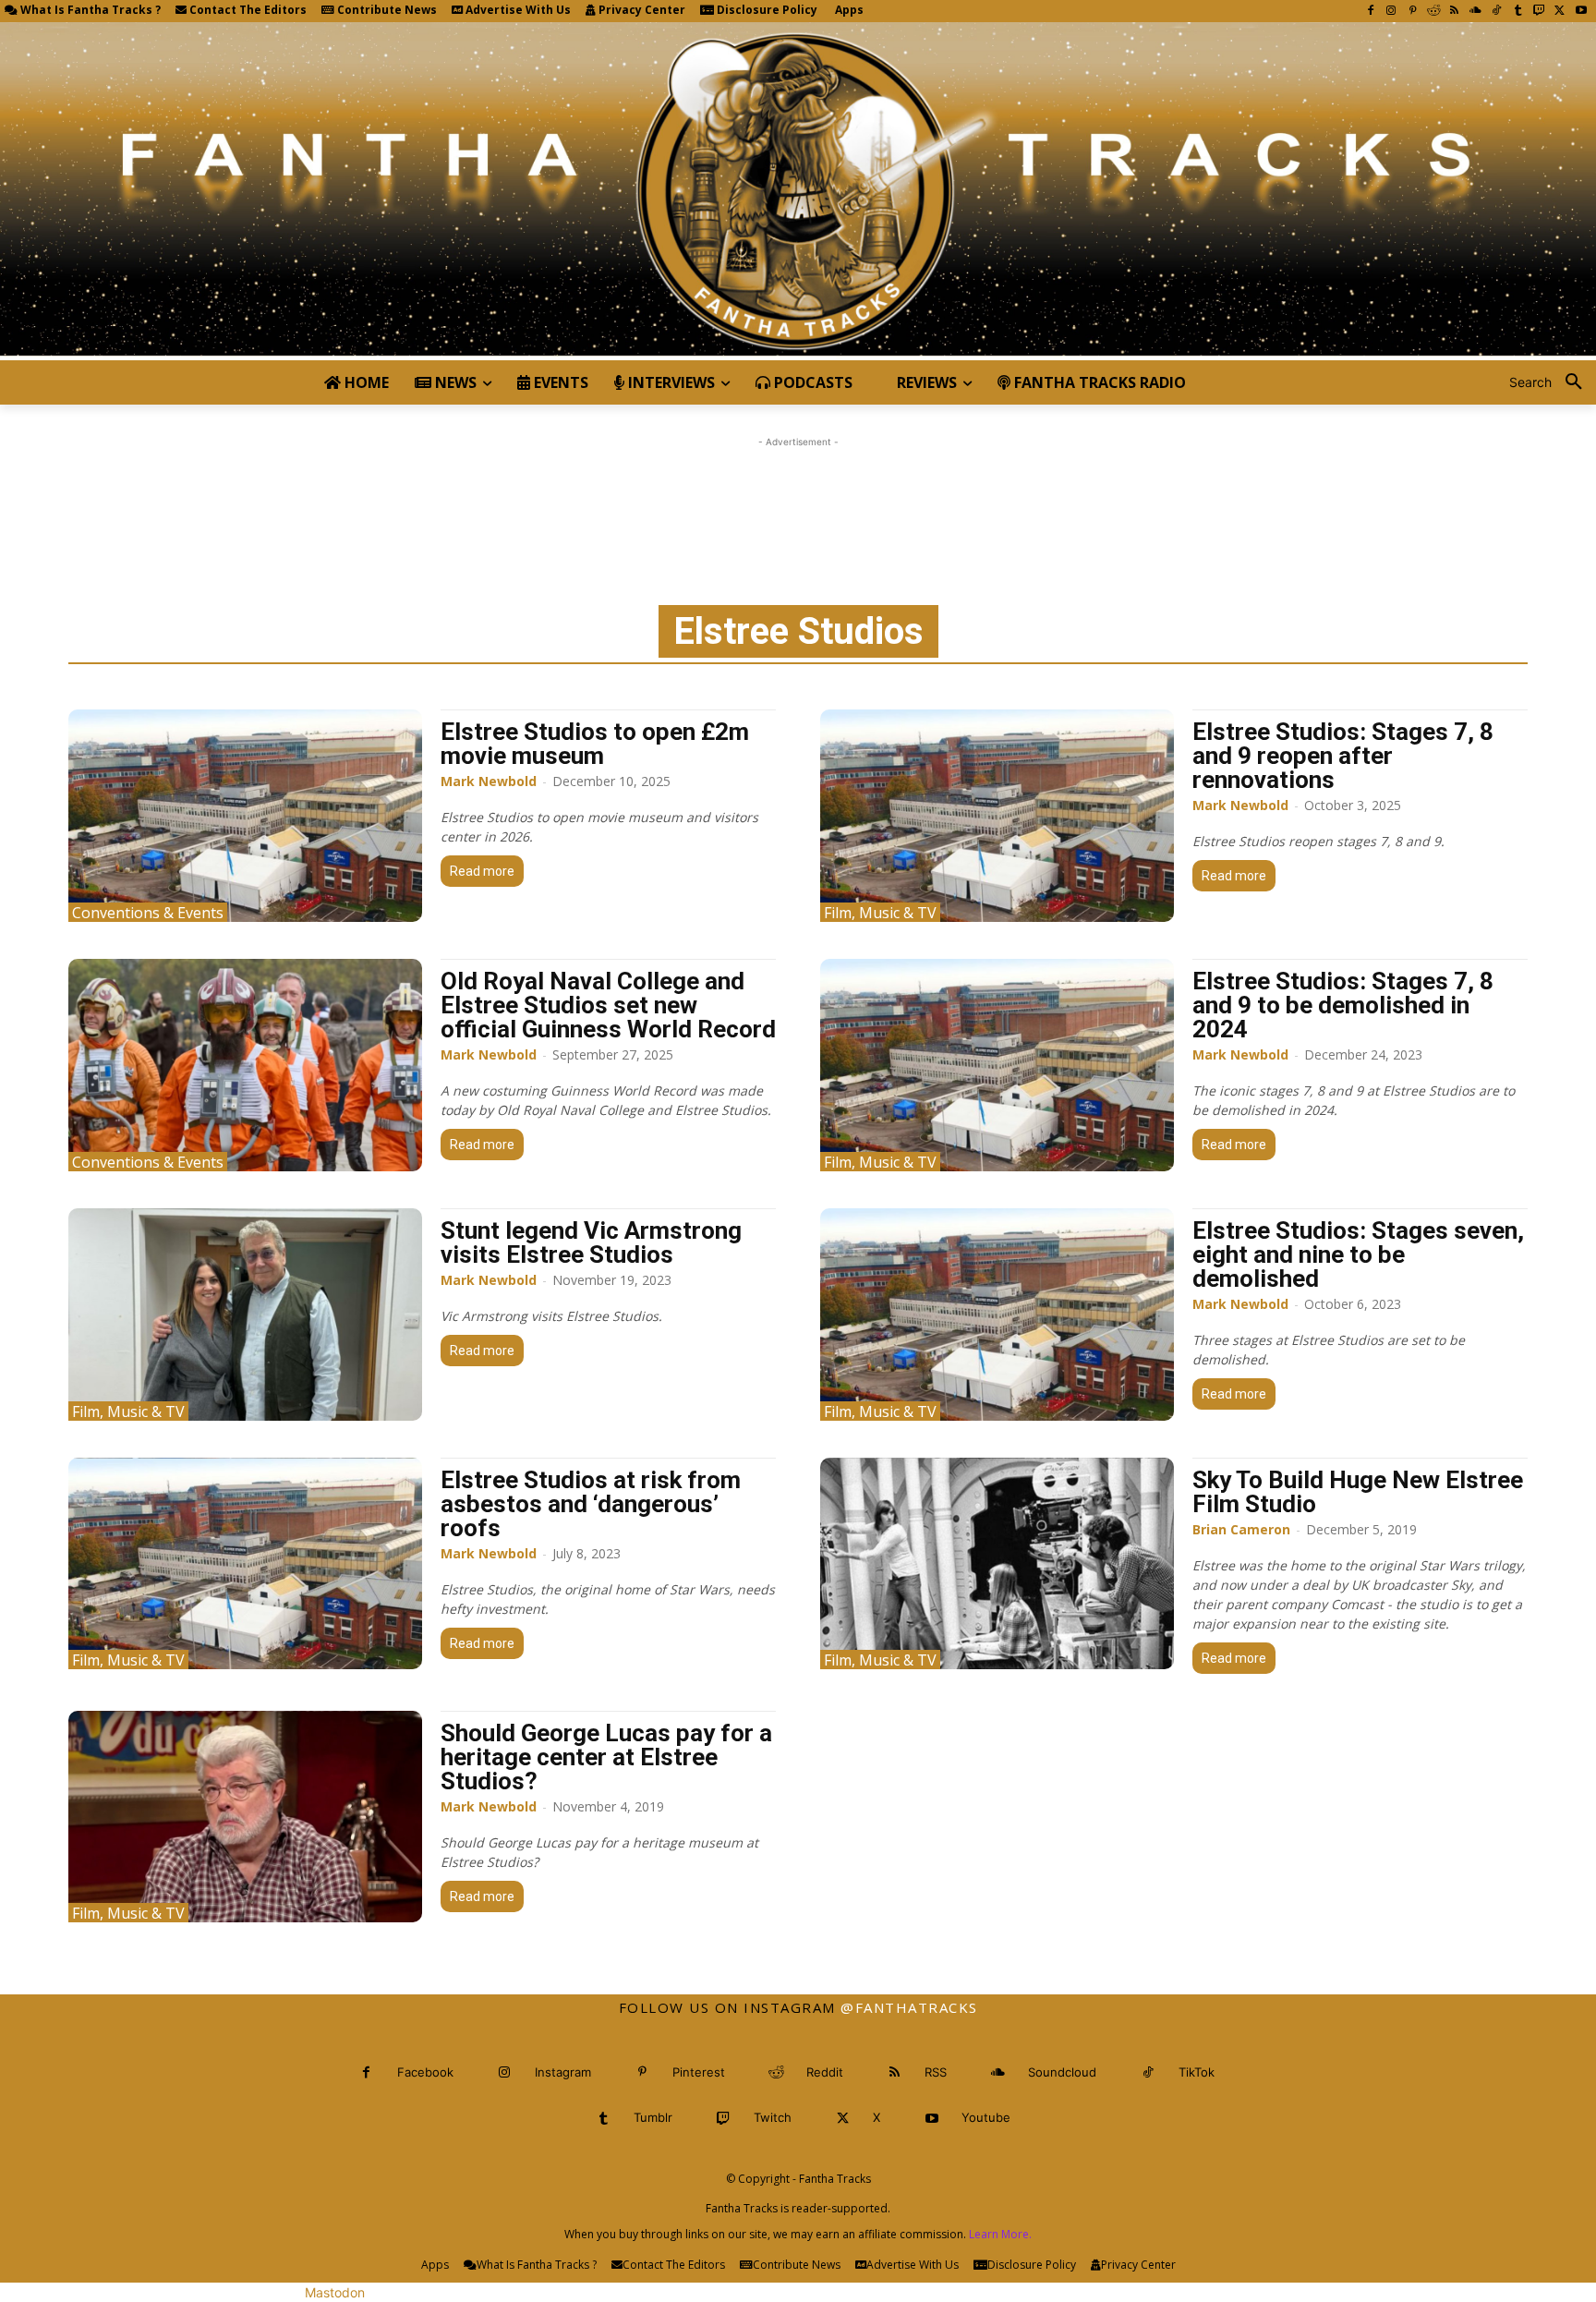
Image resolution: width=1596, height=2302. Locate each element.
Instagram (563, 2072)
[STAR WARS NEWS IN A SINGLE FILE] (798, 191)
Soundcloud (1062, 2072)
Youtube (986, 2117)
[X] (1560, 12)
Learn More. (1000, 2234)
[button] (1553, 382)
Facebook (425, 2072)
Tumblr (653, 2117)
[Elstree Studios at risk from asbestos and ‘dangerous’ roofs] (245, 1564)
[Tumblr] (1518, 12)
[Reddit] (1434, 12)
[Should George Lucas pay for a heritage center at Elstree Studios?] (245, 1817)
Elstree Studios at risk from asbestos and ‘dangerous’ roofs (591, 1504)
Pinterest (699, 2072)
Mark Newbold (489, 781)
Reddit (825, 2072)
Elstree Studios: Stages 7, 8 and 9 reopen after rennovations (1343, 756)
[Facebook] (1370, 12)
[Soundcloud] (1475, 12)
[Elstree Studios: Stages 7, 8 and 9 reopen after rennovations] (997, 816)
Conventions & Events (148, 912)
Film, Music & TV (880, 912)
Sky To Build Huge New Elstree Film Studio (1358, 1492)
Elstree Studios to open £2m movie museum (595, 744)
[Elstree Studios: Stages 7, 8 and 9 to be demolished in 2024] (997, 1065)
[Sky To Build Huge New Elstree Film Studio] (997, 1564)
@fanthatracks (909, 2007)
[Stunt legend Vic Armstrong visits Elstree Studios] (245, 1315)
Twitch (773, 2117)
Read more (482, 871)
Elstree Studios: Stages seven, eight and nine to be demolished (1358, 1254)
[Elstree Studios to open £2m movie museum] (245, 816)
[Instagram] (1391, 12)
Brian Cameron (1241, 1529)
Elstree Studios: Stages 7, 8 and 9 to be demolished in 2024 (1343, 1005)
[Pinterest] (1413, 12)
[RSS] (1454, 12)
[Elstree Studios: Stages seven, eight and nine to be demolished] (997, 1315)
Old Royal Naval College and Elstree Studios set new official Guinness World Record (608, 1005)
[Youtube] (1581, 12)
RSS (936, 2072)
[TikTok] (1497, 12)
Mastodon (335, 2292)
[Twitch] (1539, 12)
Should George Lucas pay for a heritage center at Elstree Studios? (606, 1757)
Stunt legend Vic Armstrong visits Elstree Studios (591, 1242)
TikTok (1197, 2072)
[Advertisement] (798, 493)
